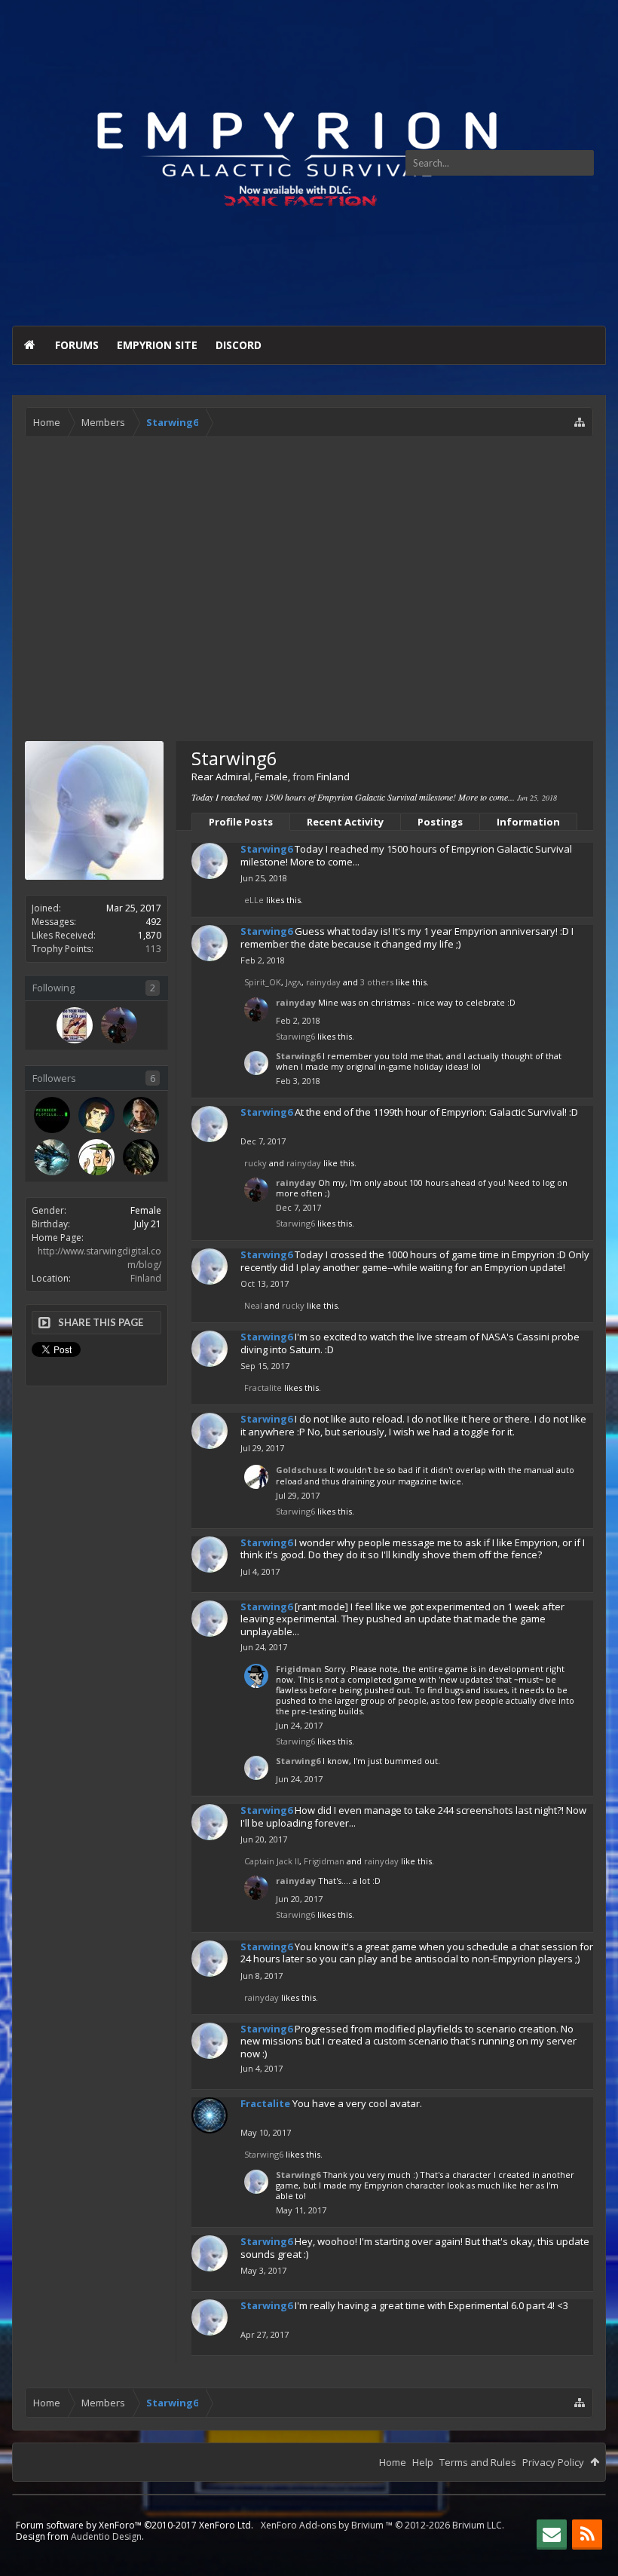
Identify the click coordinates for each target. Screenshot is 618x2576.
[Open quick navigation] (580, 422)
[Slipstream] (52, 1115)
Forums (77, 345)
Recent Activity (345, 822)
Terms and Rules (478, 2462)
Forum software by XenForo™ (135, 2525)
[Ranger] (96, 1157)
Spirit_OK (263, 982)
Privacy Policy (553, 2462)
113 (153, 949)
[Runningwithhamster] (141, 1157)
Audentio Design (106, 2536)
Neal (253, 1305)
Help (423, 2462)
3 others (377, 982)
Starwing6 (266, 849)
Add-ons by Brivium (382, 2525)
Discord (239, 345)
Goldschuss (301, 1470)
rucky (255, 1163)
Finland (146, 1278)
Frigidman (299, 1669)
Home (29, 345)
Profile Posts (241, 822)
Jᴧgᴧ (294, 982)
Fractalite (263, 1388)
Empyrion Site (157, 345)
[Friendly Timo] (75, 1025)
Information (528, 822)
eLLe (254, 900)
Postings (440, 822)
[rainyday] (119, 1025)
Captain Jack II (272, 1861)
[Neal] (96, 1115)
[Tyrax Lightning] (52, 1157)
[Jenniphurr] (141, 1115)
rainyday (323, 982)
